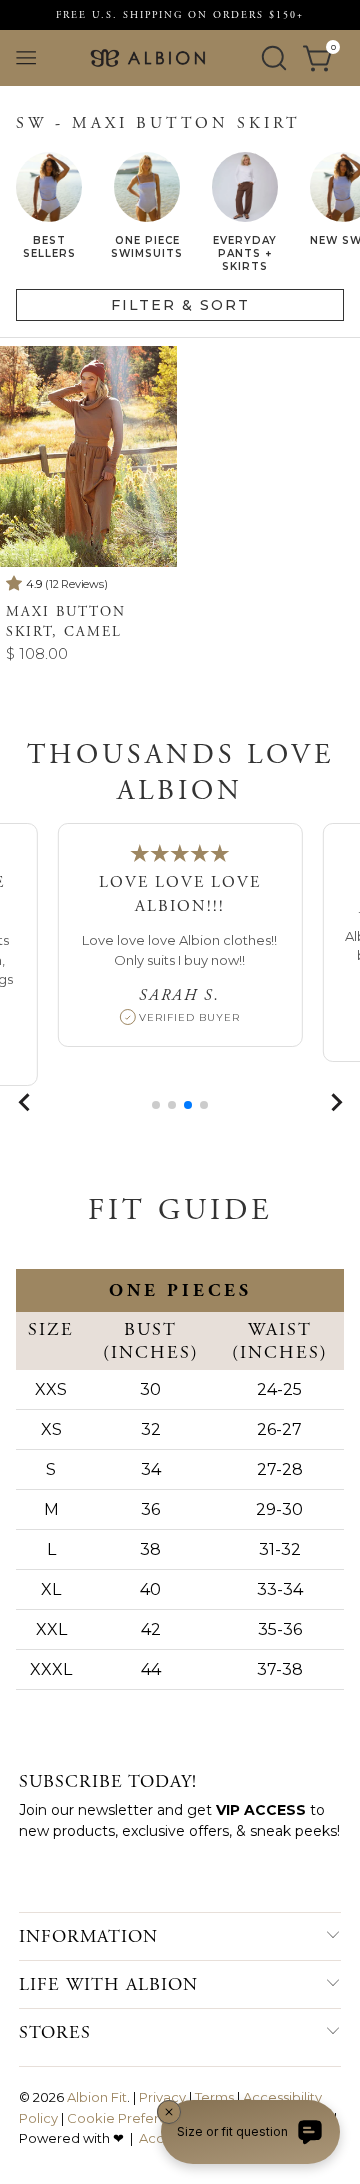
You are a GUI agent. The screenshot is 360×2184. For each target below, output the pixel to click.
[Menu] (26, 58)
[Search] (274, 58)
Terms (214, 2097)
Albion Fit (97, 2097)
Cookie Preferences (133, 2118)
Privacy (162, 2097)
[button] (156, 1105)
